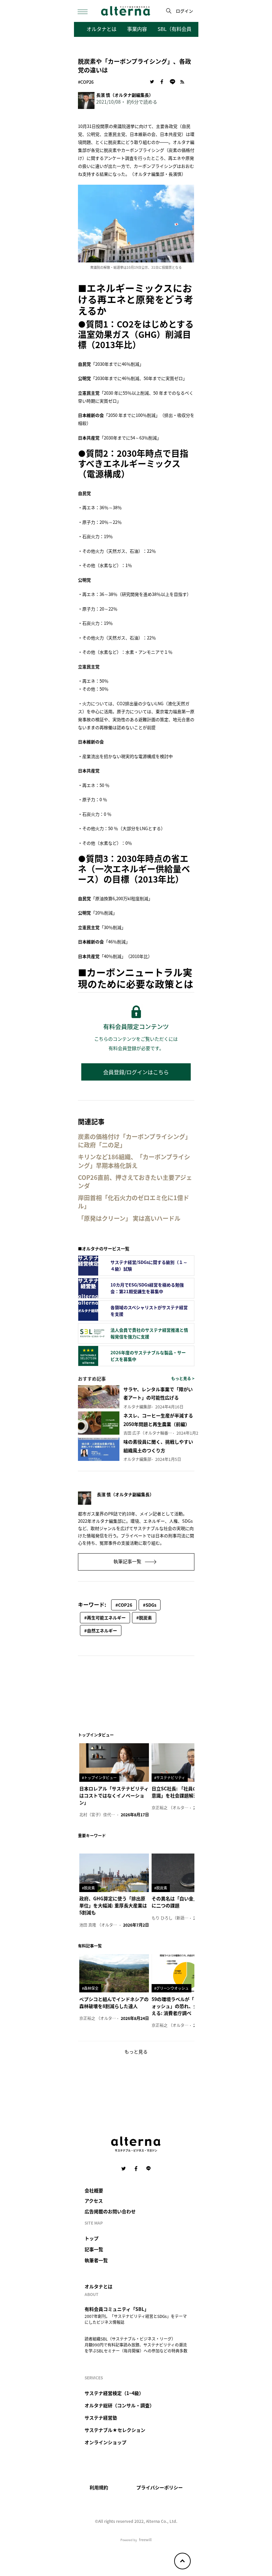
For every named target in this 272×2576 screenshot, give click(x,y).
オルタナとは (102, 29)
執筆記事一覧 (128, 1561)
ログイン (184, 11)
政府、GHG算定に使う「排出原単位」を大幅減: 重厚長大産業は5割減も (113, 1905)
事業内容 (137, 29)
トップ (92, 2238)
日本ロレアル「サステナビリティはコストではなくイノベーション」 (114, 1795)
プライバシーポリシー (160, 2487)
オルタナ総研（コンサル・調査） (119, 2405)
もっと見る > (183, 1378)
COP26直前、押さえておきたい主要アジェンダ (135, 1182)
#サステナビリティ (170, 1777)
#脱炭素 (144, 1618)
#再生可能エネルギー (105, 1618)
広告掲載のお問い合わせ (110, 2211)
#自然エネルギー (101, 1630)
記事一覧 (94, 2249)
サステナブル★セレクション (115, 2430)
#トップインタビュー (99, 1777)
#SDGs (150, 1605)
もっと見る (136, 2051)
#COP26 (86, 82)
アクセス (94, 2201)
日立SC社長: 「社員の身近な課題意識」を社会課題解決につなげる (186, 1792)
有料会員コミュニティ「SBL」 (117, 2309)
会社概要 (94, 2190)
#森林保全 (90, 1988)
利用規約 (99, 2487)
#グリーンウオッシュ (171, 1988)
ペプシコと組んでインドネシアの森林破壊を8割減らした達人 (114, 2003)
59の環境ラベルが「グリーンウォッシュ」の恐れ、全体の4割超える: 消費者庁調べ (185, 2006)
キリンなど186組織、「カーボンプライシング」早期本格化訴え (134, 1161)
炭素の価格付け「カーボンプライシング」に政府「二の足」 (135, 1141)
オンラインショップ (105, 2442)
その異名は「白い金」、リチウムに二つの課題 (186, 1902)
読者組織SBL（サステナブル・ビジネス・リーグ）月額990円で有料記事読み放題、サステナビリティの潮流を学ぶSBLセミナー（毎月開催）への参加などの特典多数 (136, 2345)
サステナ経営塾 (101, 2418)
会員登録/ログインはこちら (136, 1072)
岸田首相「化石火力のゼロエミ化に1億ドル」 (134, 1202)
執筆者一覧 (96, 2260)
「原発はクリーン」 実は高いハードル (129, 1218)
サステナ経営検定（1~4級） (114, 2393)
